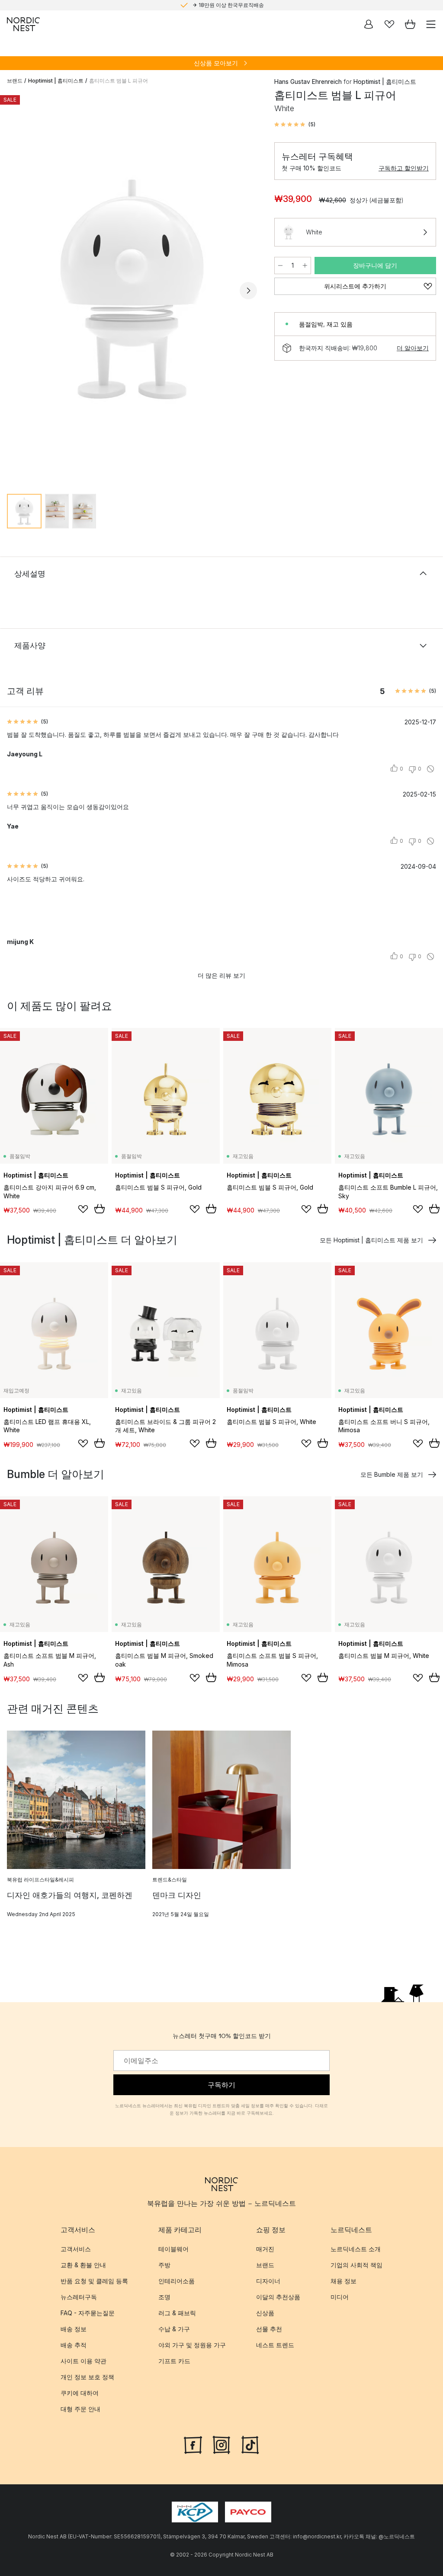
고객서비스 (76, 2249)
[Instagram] (221, 2444)
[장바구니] (410, 24)
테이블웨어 (173, 2249)
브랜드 (15, 81)
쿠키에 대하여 (80, 2393)
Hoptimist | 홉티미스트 (56, 81)
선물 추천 (269, 2329)
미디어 (340, 2297)
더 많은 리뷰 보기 (221, 975)
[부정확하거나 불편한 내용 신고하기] (430, 769)
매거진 (265, 2249)
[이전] (16, 291)
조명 (164, 2297)
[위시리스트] (389, 24)
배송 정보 (74, 2329)
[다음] (248, 291)
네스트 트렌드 (275, 2345)
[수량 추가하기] (305, 266)
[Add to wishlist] (83, 1209)
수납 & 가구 (174, 2329)
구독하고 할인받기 (404, 168)
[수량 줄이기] (280, 266)
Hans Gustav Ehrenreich (308, 82)
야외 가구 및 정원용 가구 (192, 2345)
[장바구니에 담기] (100, 1209)
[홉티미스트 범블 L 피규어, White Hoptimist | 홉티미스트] (132, 289)
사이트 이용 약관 (83, 2361)
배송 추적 (74, 2345)
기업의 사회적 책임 (356, 2265)
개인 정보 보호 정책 (87, 2377)
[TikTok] (250, 2444)
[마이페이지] (369, 24)
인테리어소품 (177, 2281)
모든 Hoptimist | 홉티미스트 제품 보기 (371, 1240)
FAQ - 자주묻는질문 (88, 2313)
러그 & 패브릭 (177, 2313)
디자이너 (268, 2281)
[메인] (23, 24)
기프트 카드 (174, 2361)
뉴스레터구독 (79, 2297)
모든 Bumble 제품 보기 (392, 1474)
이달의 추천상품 (278, 2297)
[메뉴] (431, 24)
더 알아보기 (413, 348)
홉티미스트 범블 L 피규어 (119, 81)
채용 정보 (343, 2281)
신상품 (265, 2313)
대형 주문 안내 (80, 2409)
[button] (295, 125)
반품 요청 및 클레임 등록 (94, 2281)
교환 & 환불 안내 (83, 2265)
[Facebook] (193, 2444)
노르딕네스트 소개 (356, 2249)
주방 (164, 2265)
